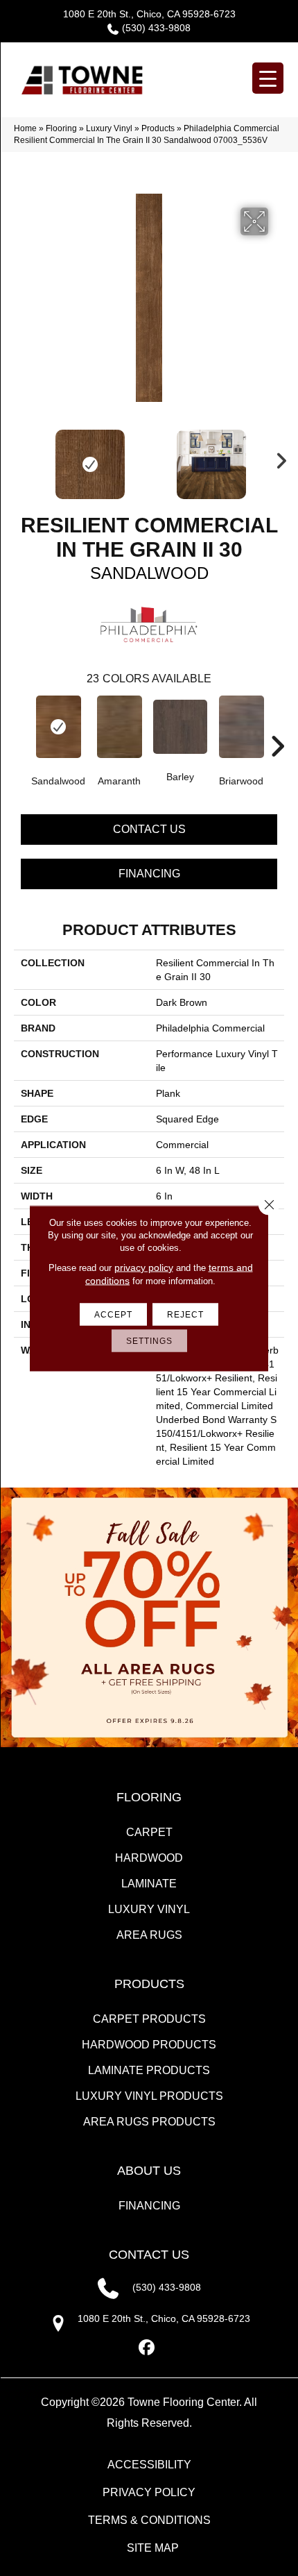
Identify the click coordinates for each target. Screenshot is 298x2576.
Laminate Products (149, 2070)
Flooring (61, 128)
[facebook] (147, 2348)
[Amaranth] (119, 727)
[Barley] (180, 727)
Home (25, 128)
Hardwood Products (149, 2045)
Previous (21, 457)
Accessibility (149, 2465)
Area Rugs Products (149, 2122)
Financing (149, 874)
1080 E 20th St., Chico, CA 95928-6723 (149, 14)
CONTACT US (149, 2255)
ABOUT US (149, 2171)
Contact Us (149, 829)
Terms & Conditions (149, 2520)
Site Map (153, 2548)
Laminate (149, 1884)
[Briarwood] (241, 727)
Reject (185, 1314)
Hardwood (149, 1858)
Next (277, 457)
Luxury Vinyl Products (149, 2096)
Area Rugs (149, 1935)
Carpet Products (149, 2019)
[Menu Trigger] (268, 78)
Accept (113, 1314)
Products (158, 128)
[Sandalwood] (58, 727)
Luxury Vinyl (109, 128)
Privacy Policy (149, 2492)
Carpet (149, 1832)
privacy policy (144, 1267)
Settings (149, 1340)
